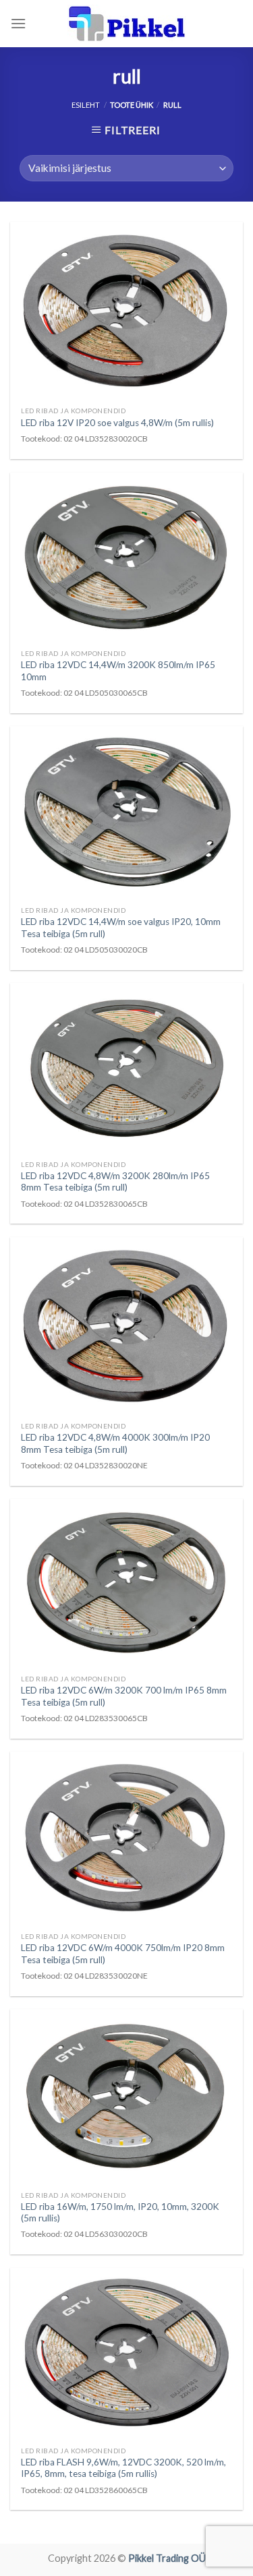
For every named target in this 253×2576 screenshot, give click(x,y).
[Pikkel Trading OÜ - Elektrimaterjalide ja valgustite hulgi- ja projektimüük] (127, 24)
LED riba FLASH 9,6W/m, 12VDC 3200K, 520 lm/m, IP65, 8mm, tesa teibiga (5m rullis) (123, 2468)
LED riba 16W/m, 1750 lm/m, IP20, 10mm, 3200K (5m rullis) (120, 2213)
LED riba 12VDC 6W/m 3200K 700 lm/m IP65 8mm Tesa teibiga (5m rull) (124, 1696)
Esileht (86, 105)
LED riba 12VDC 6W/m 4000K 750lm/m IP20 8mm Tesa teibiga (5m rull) (123, 1954)
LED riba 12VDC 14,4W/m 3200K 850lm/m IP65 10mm (118, 671)
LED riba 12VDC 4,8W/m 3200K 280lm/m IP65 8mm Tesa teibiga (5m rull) (115, 1182)
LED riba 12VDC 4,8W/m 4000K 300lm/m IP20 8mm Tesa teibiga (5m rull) (115, 1443)
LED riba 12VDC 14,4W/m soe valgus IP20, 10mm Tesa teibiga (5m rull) (121, 928)
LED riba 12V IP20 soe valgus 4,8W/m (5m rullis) (117, 423)
